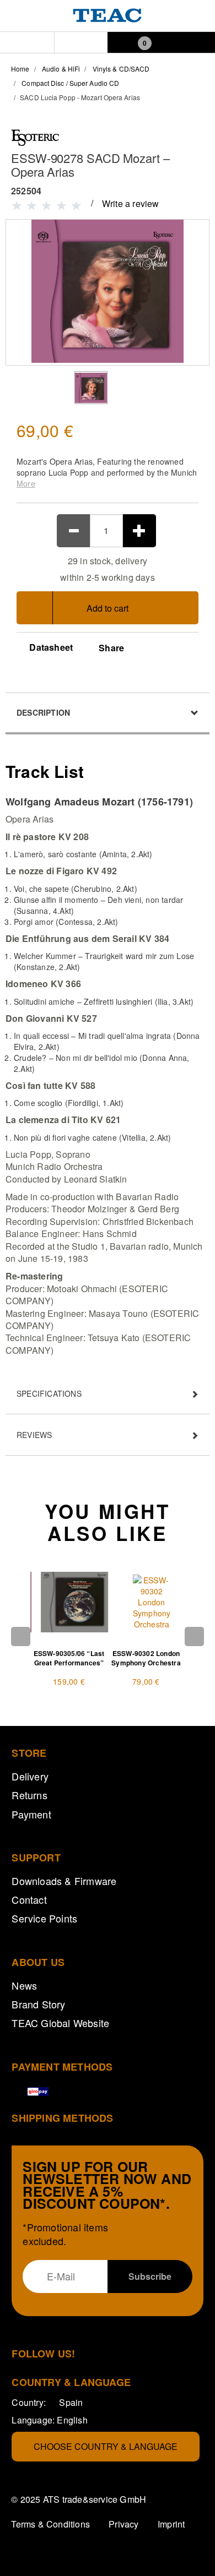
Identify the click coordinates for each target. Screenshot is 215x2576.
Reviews (34, 1435)
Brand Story (38, 2004)
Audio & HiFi (61, 69)
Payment (31, 1814)
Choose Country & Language (106, 2446)
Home (20, 69)
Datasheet (50, 647)
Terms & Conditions (50, 2524)
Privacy (123, 2524)
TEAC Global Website (60, 2023)
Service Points (44, 1918)
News (24, 1985)
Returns (29, 1795)
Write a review (131, 203)
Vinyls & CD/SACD (121, 69)
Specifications (49, 1393)
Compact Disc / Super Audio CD (70, 83)
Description (43, 712)
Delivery (30, 1776)
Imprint (171, 2524)
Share (111, 648)
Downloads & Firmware (64, 1881)
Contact (29, 1899)
